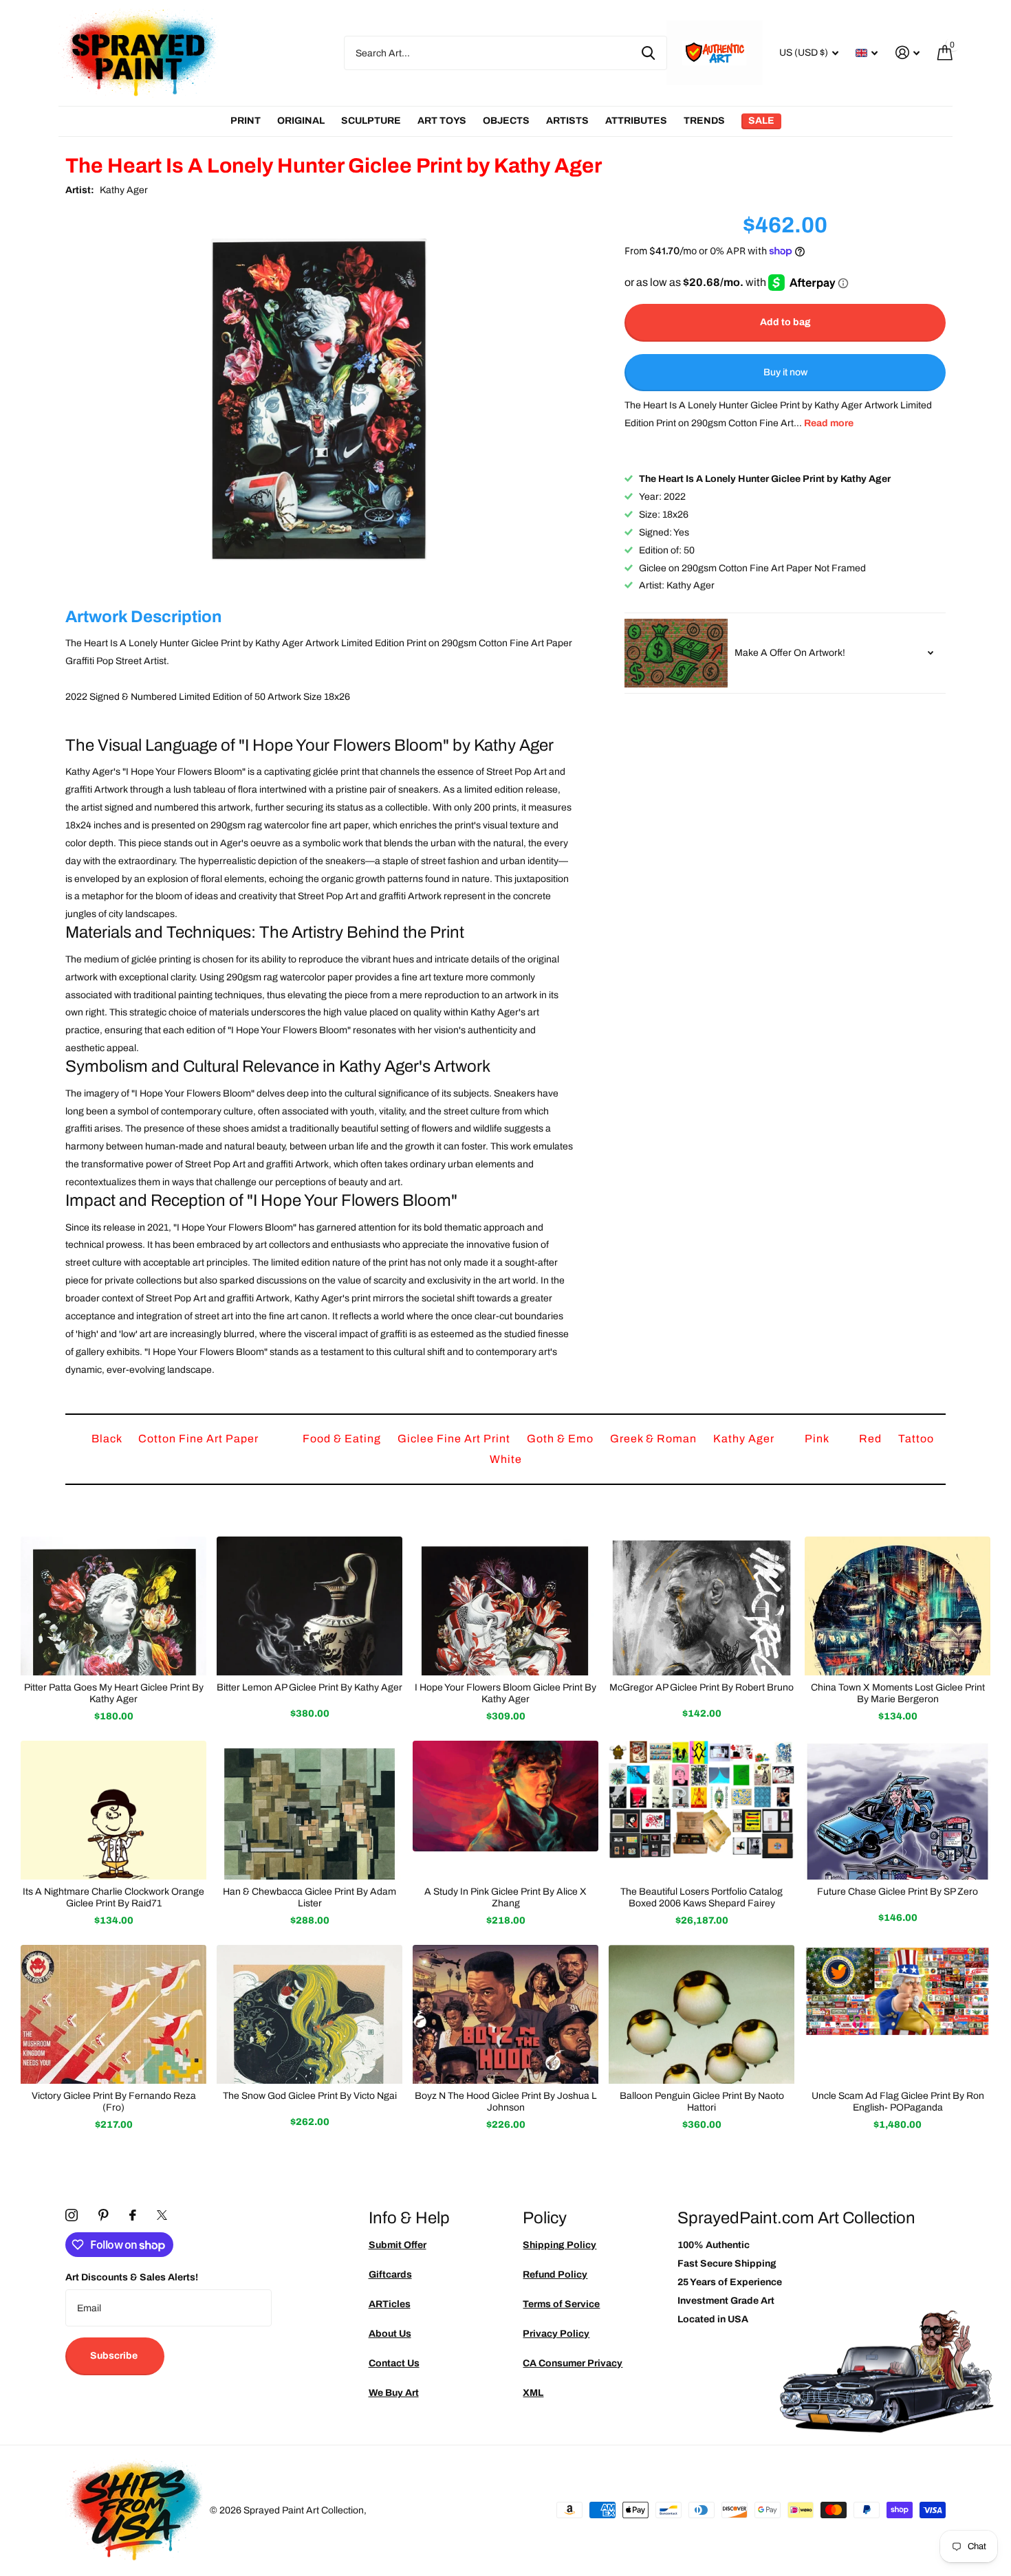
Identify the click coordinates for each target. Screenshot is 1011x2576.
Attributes (636, 121)
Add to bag (785, 322)
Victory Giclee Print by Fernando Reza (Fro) (114, 2102)
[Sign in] (907, 53)
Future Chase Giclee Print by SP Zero (898, 1892)
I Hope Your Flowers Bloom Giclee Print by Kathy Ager (505, 1693)
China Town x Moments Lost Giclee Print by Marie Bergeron (898, 1693)
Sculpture (371, 121)
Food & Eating (343, 1439)
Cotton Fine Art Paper (200, 1439)
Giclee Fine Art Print (455, 1439)
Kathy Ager (124, 190)
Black (108, 1439)
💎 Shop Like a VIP (908, 1344)
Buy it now (785, 372)
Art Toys (442, 121)
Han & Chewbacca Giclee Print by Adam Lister (309, 1897)
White (506, 1459)
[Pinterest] (104, 2215)
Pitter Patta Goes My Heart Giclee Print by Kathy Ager (114, 1693)
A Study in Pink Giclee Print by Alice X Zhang (505, 1897)
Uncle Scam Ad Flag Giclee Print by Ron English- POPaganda (898, 2102)
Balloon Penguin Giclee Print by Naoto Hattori (702, 2102)
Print (246, 121)
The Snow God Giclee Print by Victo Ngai (310, 2096)
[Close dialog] (996, 1147)
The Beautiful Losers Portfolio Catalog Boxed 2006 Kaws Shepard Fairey (702, 1897)
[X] (162, 2215)
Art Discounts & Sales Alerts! (132, 2277)
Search (648, 53)
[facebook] (133, 2215)
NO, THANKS (908, 1386)
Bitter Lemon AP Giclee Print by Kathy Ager (309, 1687)
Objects (506, 121)
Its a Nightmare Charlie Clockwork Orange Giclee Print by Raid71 (113, 1897)
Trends (704, 121)
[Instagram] (72, 2215)
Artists (567, 121)
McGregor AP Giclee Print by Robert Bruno (702, 1687)
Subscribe (115, 2356)
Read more (829, 423)
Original (301, 121)
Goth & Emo (562, 1439)
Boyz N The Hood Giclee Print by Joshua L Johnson (506, 2102)
